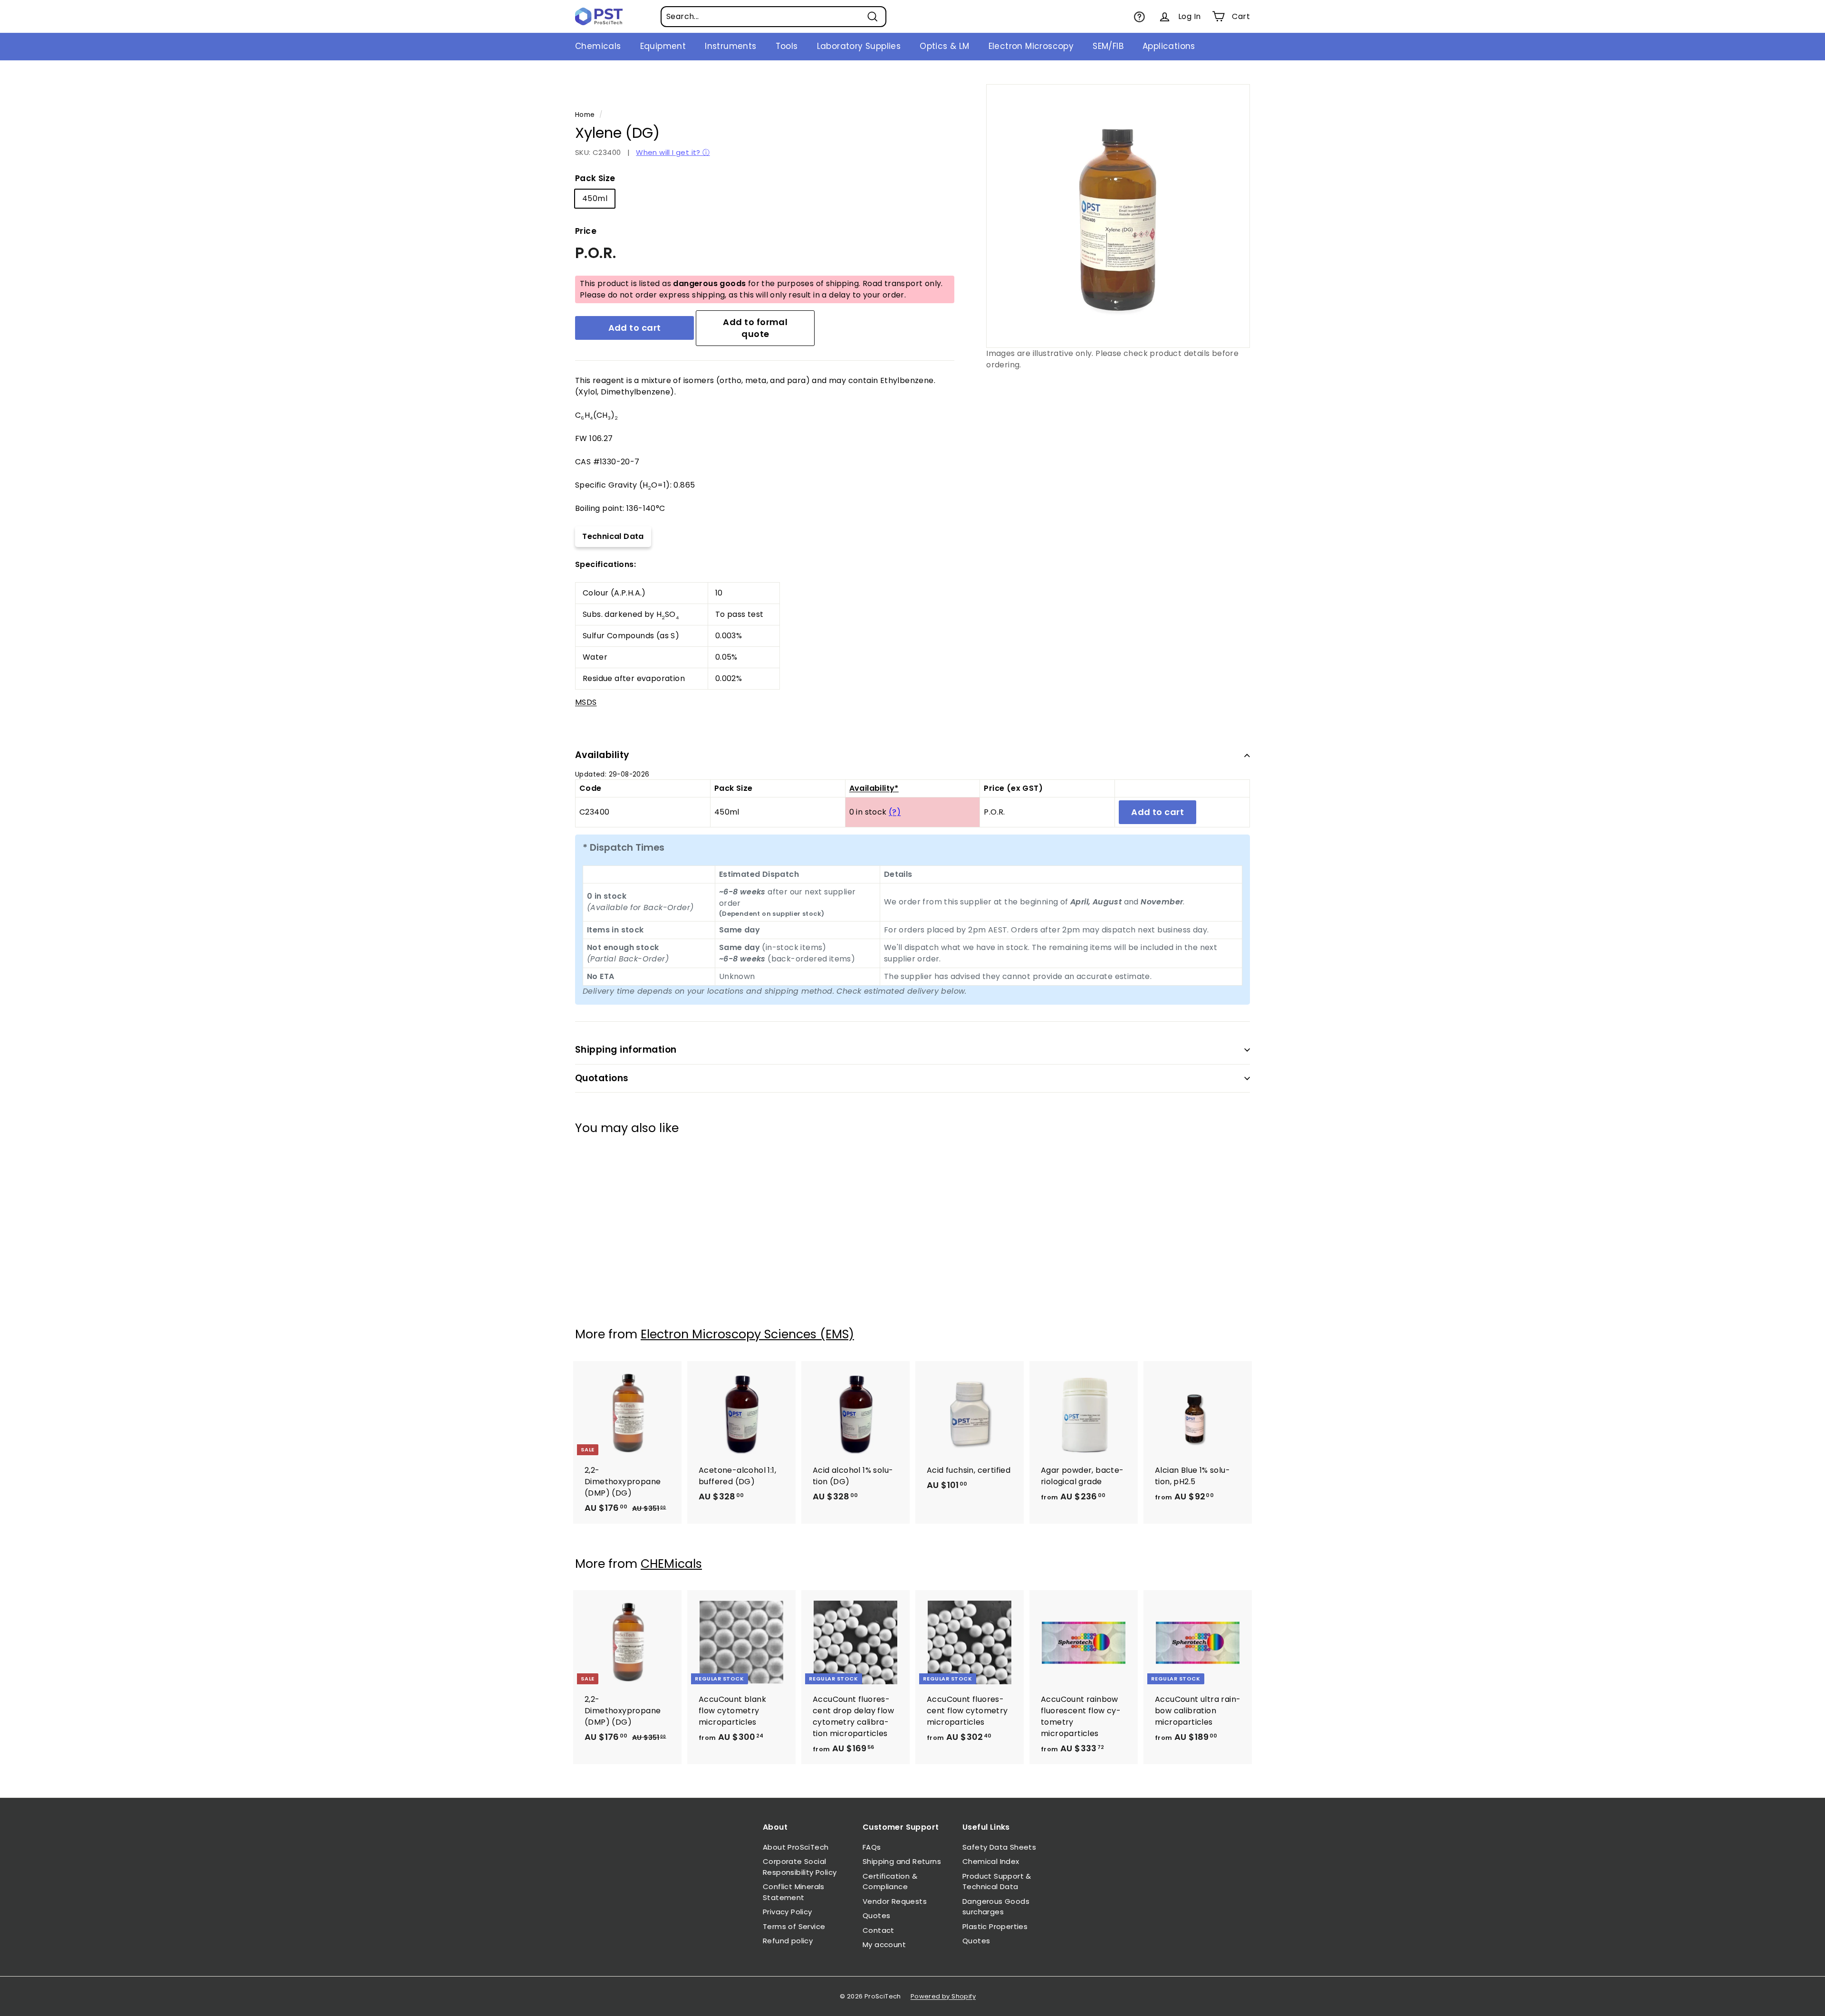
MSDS (586, 702)
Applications (1169, 46)
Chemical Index (991, 1861)
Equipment (663, 46)
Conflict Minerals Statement (794, 1892)
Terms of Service (794, 1926)
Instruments (730, 46)
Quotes (876, 1915)
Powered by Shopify (943, 1996)
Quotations (602, 1078)
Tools (787, 46)
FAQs (872, 1847)
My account (884, 1944)
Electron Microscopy (1031, 46)
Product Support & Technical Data (997, 1882)
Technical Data (613, 536)
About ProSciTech (796, 1847)
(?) (895, 812)
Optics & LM (944, 46)
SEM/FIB (1108, 46)
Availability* (874, 788)
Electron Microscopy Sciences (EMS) (747, 1334)
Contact (879, 1930)
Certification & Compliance (890, 1882)
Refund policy (788, 1941)
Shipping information (626, 1050)
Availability (602, 755)
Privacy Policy (788, 1912)
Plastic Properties (995, 1926)
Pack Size (595, 178)
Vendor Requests (895, 1901)
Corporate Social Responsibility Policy (800, 1867)
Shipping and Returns (902, 1861)
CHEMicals (671, 1564)
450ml (595, 198)
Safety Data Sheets (999, 1847)
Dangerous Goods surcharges (996, 1907)
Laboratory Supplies (859, 46)
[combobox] (773, 17)
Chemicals (598, 46)
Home (585, 115)
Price (586, 231)
